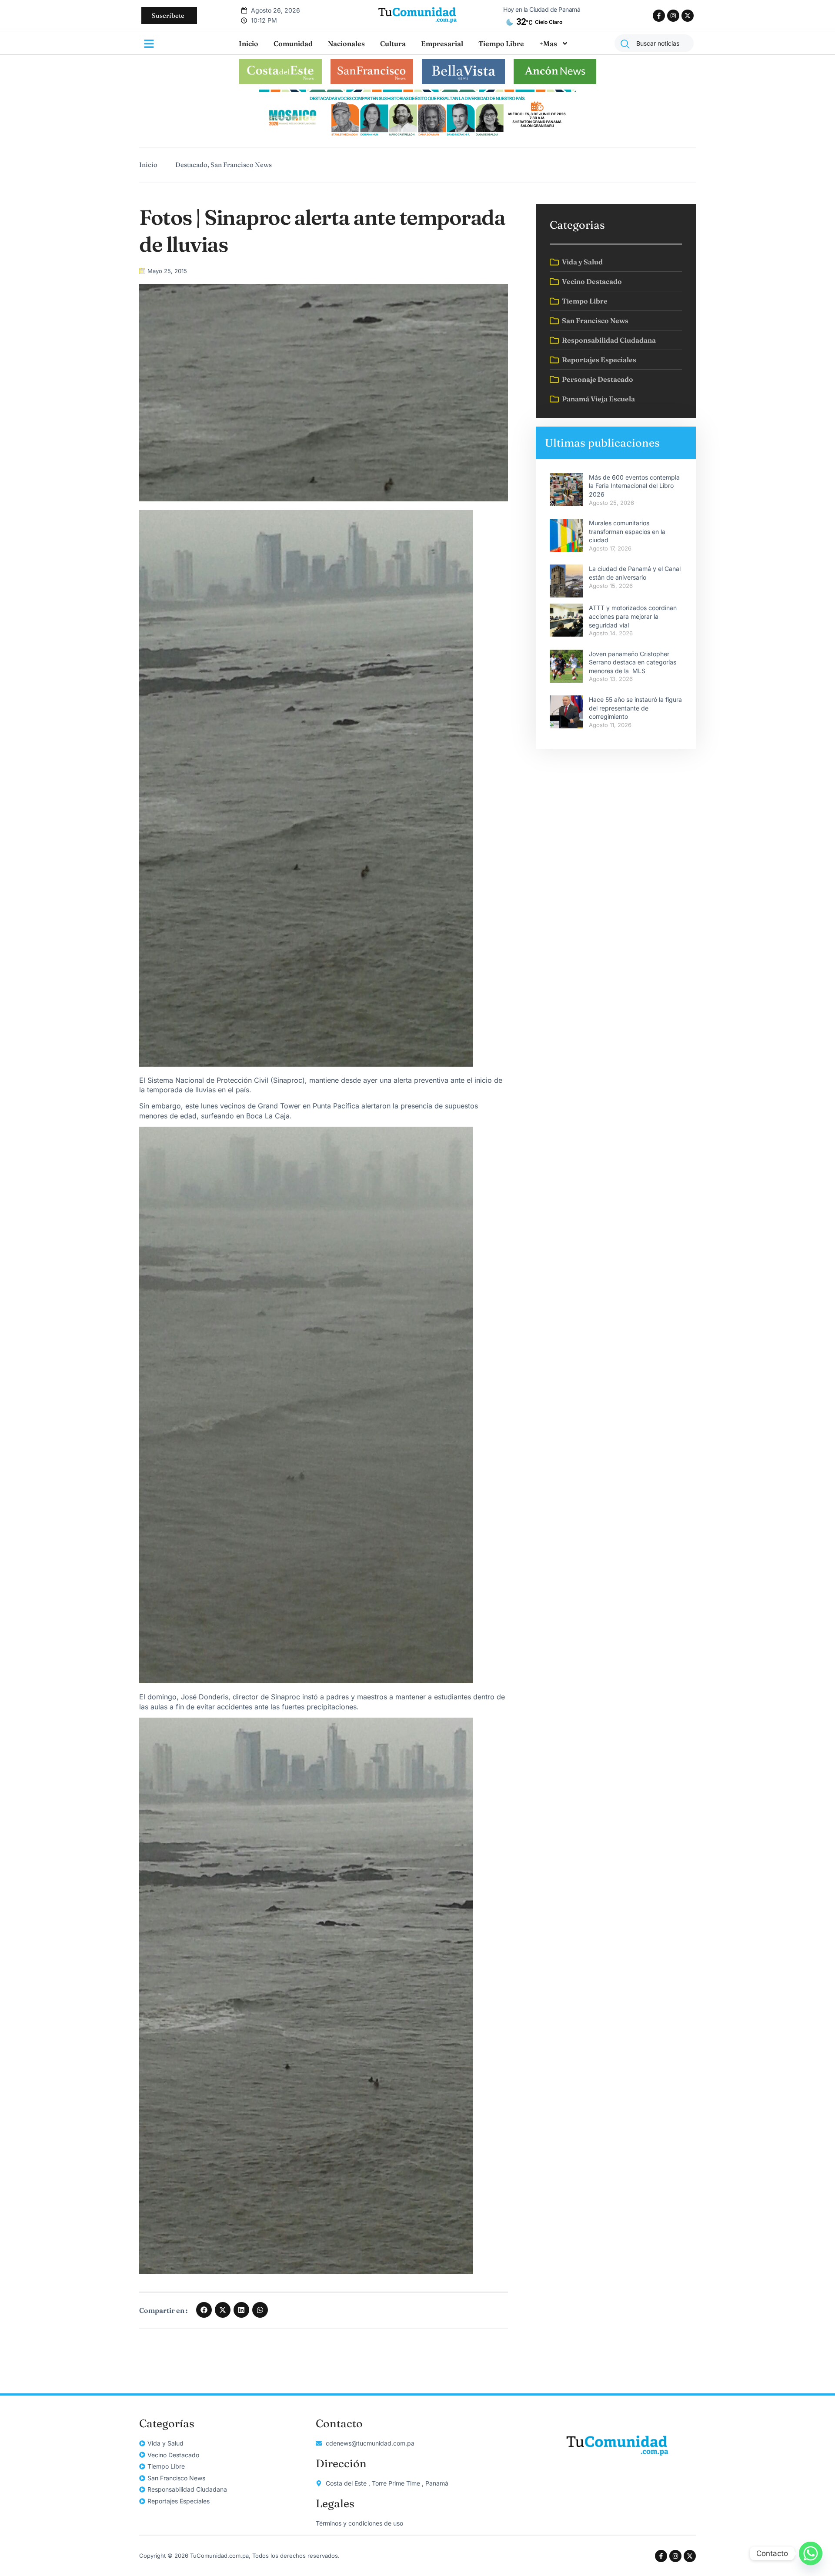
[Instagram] (673, 16)
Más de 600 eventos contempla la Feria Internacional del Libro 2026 (634, 486)
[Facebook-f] (659, 16)
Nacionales (346, 43)
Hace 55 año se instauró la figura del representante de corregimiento (635, 708)
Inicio (249, 43)
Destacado (191, 165)
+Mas (548, 43)
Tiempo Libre (501, 43)
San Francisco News (241, 165)
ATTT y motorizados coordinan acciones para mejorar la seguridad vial (633, 616)
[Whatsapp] (811, 2553)
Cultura (393, 43)
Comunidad (293, 43)
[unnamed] (417, 137)
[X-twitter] (688, 16)
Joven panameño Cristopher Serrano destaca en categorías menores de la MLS (633, 662)
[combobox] (654, 43)
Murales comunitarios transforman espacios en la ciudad (627, 531)
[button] (204, 2310)
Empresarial (442, 43)
